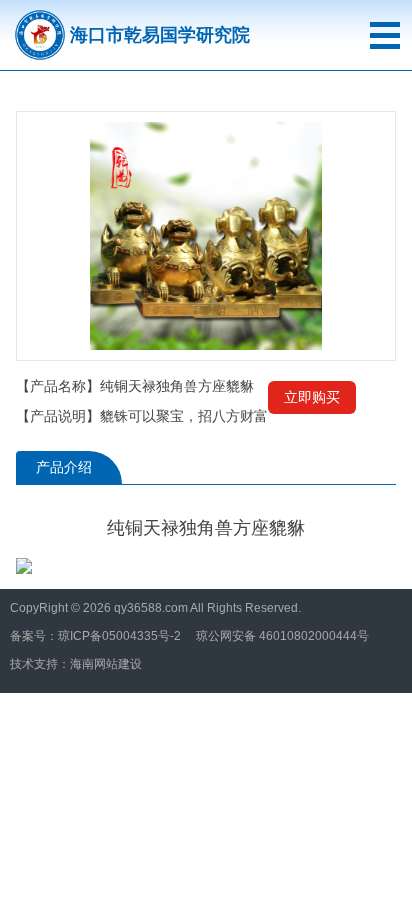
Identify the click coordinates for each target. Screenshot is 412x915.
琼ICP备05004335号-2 (119, 636)
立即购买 (312, 397)
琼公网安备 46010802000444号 (282, 636)
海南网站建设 (106, 664)
